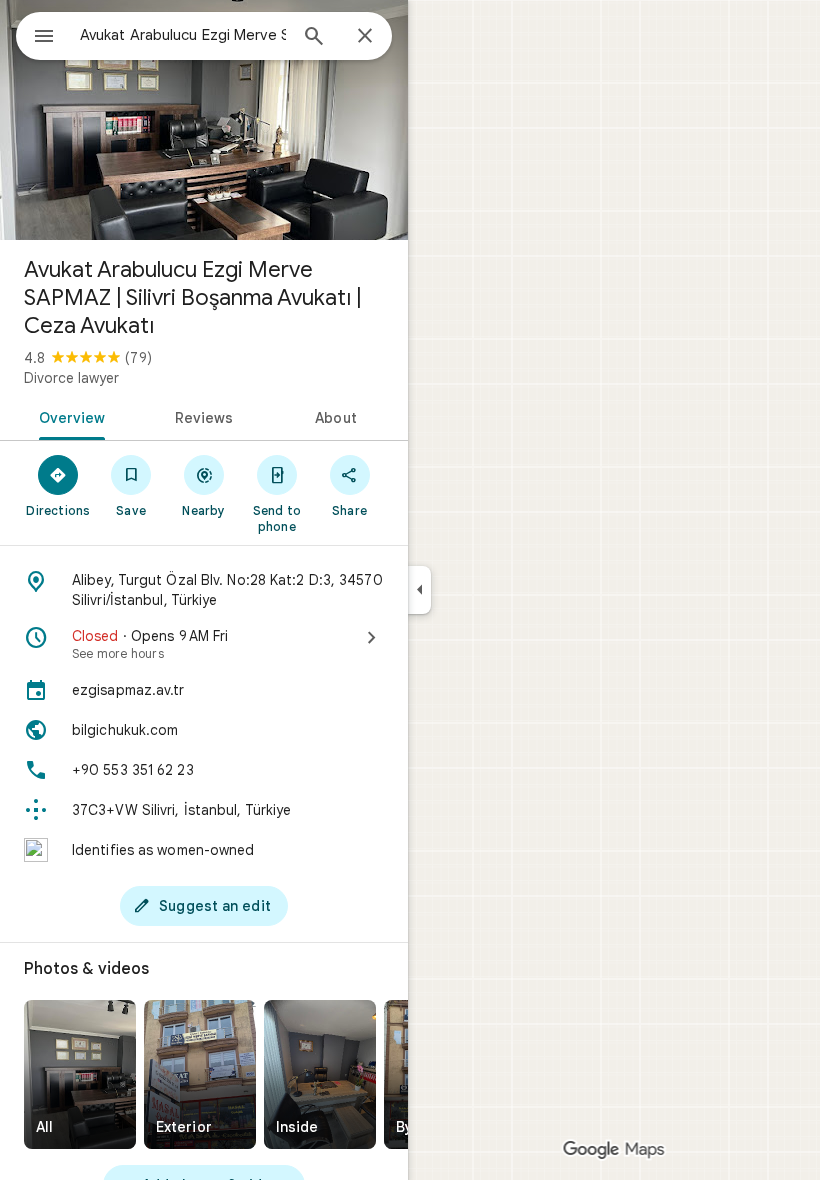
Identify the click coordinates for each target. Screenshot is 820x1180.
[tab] (68, 416)
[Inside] (320, 1074)
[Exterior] (200, 1074)
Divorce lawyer (71, 378)
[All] (80, 1074)
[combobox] (183, 35)
